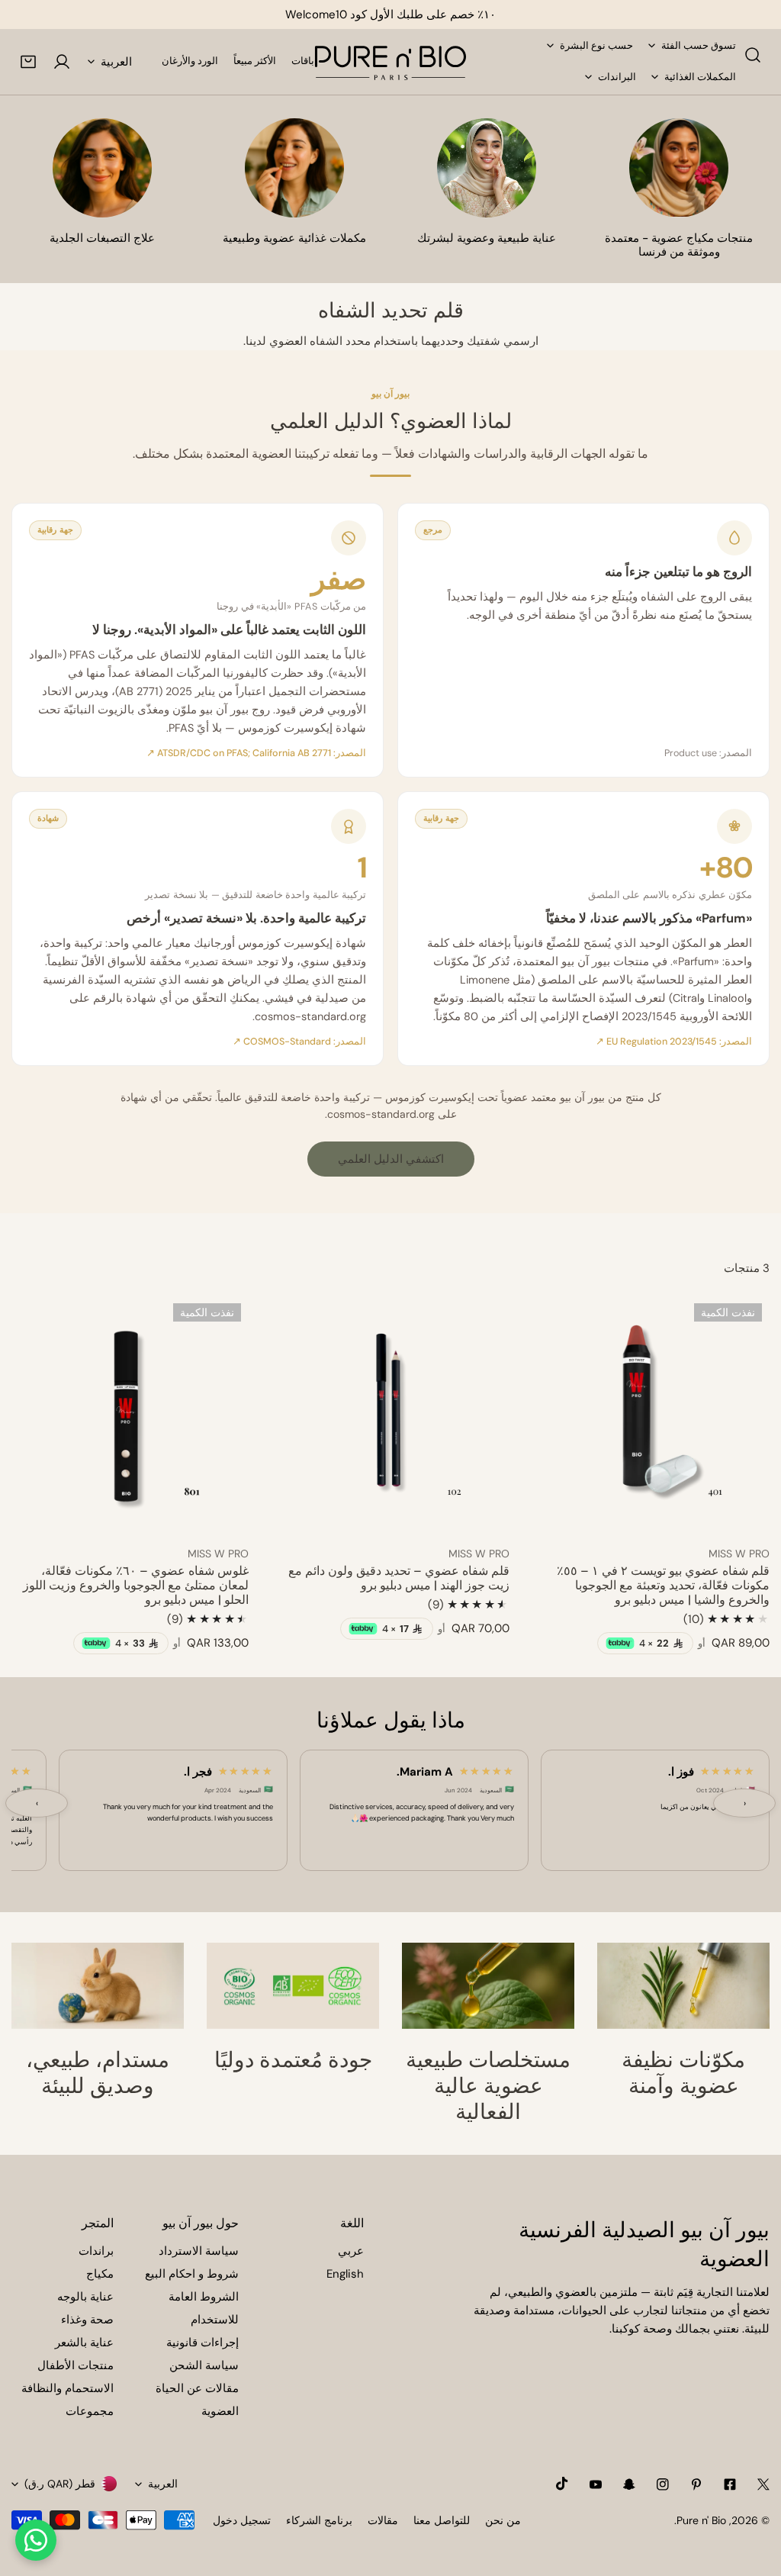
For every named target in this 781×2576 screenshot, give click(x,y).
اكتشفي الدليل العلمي (391, 1159)
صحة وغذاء (87, 2320)
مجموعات (90, 2411)
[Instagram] (663, 2484)
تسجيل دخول (242, 2520)
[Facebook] (730, 2484)
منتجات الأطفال (76, 2365)
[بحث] (753, 55)
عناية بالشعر (84, 2343)
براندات (96, 2251)
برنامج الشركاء (319, 2520)
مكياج (100, 2274)
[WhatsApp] (36, 2540)
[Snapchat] (629, 2484)
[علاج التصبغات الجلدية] (102, 168)
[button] (28, 62)
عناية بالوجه (85, 2297)
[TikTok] (562, 2484)
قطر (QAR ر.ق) (60, 2484)
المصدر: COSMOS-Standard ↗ (299, 1042)
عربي (351, 2251)
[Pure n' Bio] (390, 62)
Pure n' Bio (701, 2520)
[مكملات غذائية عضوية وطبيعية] (294, 168)
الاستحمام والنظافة (67, 2388)
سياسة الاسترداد (199, 2251)
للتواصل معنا (442, 2520)
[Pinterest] (696, 2484)
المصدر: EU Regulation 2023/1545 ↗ (674, 1042)
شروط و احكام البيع (192, 2274)
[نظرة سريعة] (561, 1515)
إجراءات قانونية (202, 2343)
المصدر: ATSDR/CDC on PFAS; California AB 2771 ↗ (256, 753)
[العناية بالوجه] (487, 168)
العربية (116, 62)
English (345, 2274)
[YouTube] (596, 2484)
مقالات (383, 2520)
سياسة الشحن (204, 2365)
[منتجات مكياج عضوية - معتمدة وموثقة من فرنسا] (679, 168)
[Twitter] (763, 2484)
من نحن (503, 2520)
